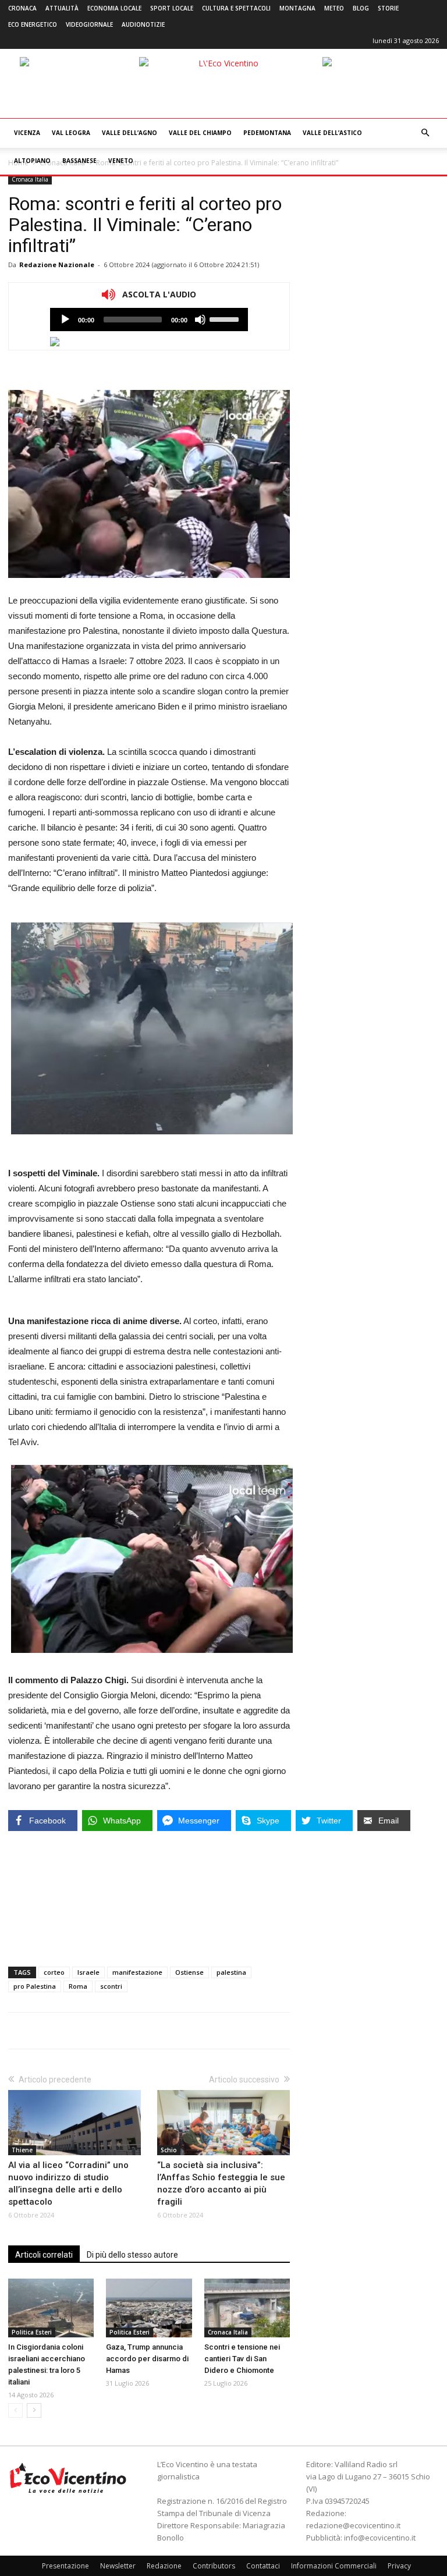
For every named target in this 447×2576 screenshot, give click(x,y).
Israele (88, 1972)
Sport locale (172, 8)
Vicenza (27, 133)
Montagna (297, 8)
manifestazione (137, 1972)
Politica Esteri (32, 2332)
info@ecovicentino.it (380, 2538)
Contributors (214, 2566)
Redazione (164, 2566)
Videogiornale (89, 24)
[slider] (226, 318)
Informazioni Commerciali (334, 2566)
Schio (169, 2150)
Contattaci (263, 2566)
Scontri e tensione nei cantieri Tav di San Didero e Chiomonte (242, 2359)
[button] (425, 133)
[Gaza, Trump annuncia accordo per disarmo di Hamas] (149, 2308)
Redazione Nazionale (57, 265)
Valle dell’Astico (332, 133)
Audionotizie (143, 24)
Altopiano (32, 161)
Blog (361, 8)
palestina (231, 1972)
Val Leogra (71, 133)
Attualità (62, 8)
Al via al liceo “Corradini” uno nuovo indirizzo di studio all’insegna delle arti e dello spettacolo (68, 2183)
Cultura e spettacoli (236, 8)
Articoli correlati (44, 2255)
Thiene (22, 2150)
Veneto (121, 161)
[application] (149, 320)
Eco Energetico (33, 24)
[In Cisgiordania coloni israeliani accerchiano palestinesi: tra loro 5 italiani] (51, 2308)
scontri (111, 1986)
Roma (78, 1986)
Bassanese (79, 161)
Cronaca (22, 8)
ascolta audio (65, 320)
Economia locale (114, 8)
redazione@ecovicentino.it (353, 2525)
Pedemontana (267, 133)
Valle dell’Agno (130, 133)
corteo (54, 1972)
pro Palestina (35, 1986)
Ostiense (189, 1972)
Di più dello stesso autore (132, 2255)
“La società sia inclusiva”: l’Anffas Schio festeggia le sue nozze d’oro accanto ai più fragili (221, 2183)
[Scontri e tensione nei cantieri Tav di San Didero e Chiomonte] (247, 2308)
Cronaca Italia (30, 179)
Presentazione (65, 2566)
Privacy (399, 2566)
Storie (388, 8)
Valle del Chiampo (200, 133)
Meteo (334, 8)
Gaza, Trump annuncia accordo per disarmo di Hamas (147, 2359)
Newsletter (118, 2566)
